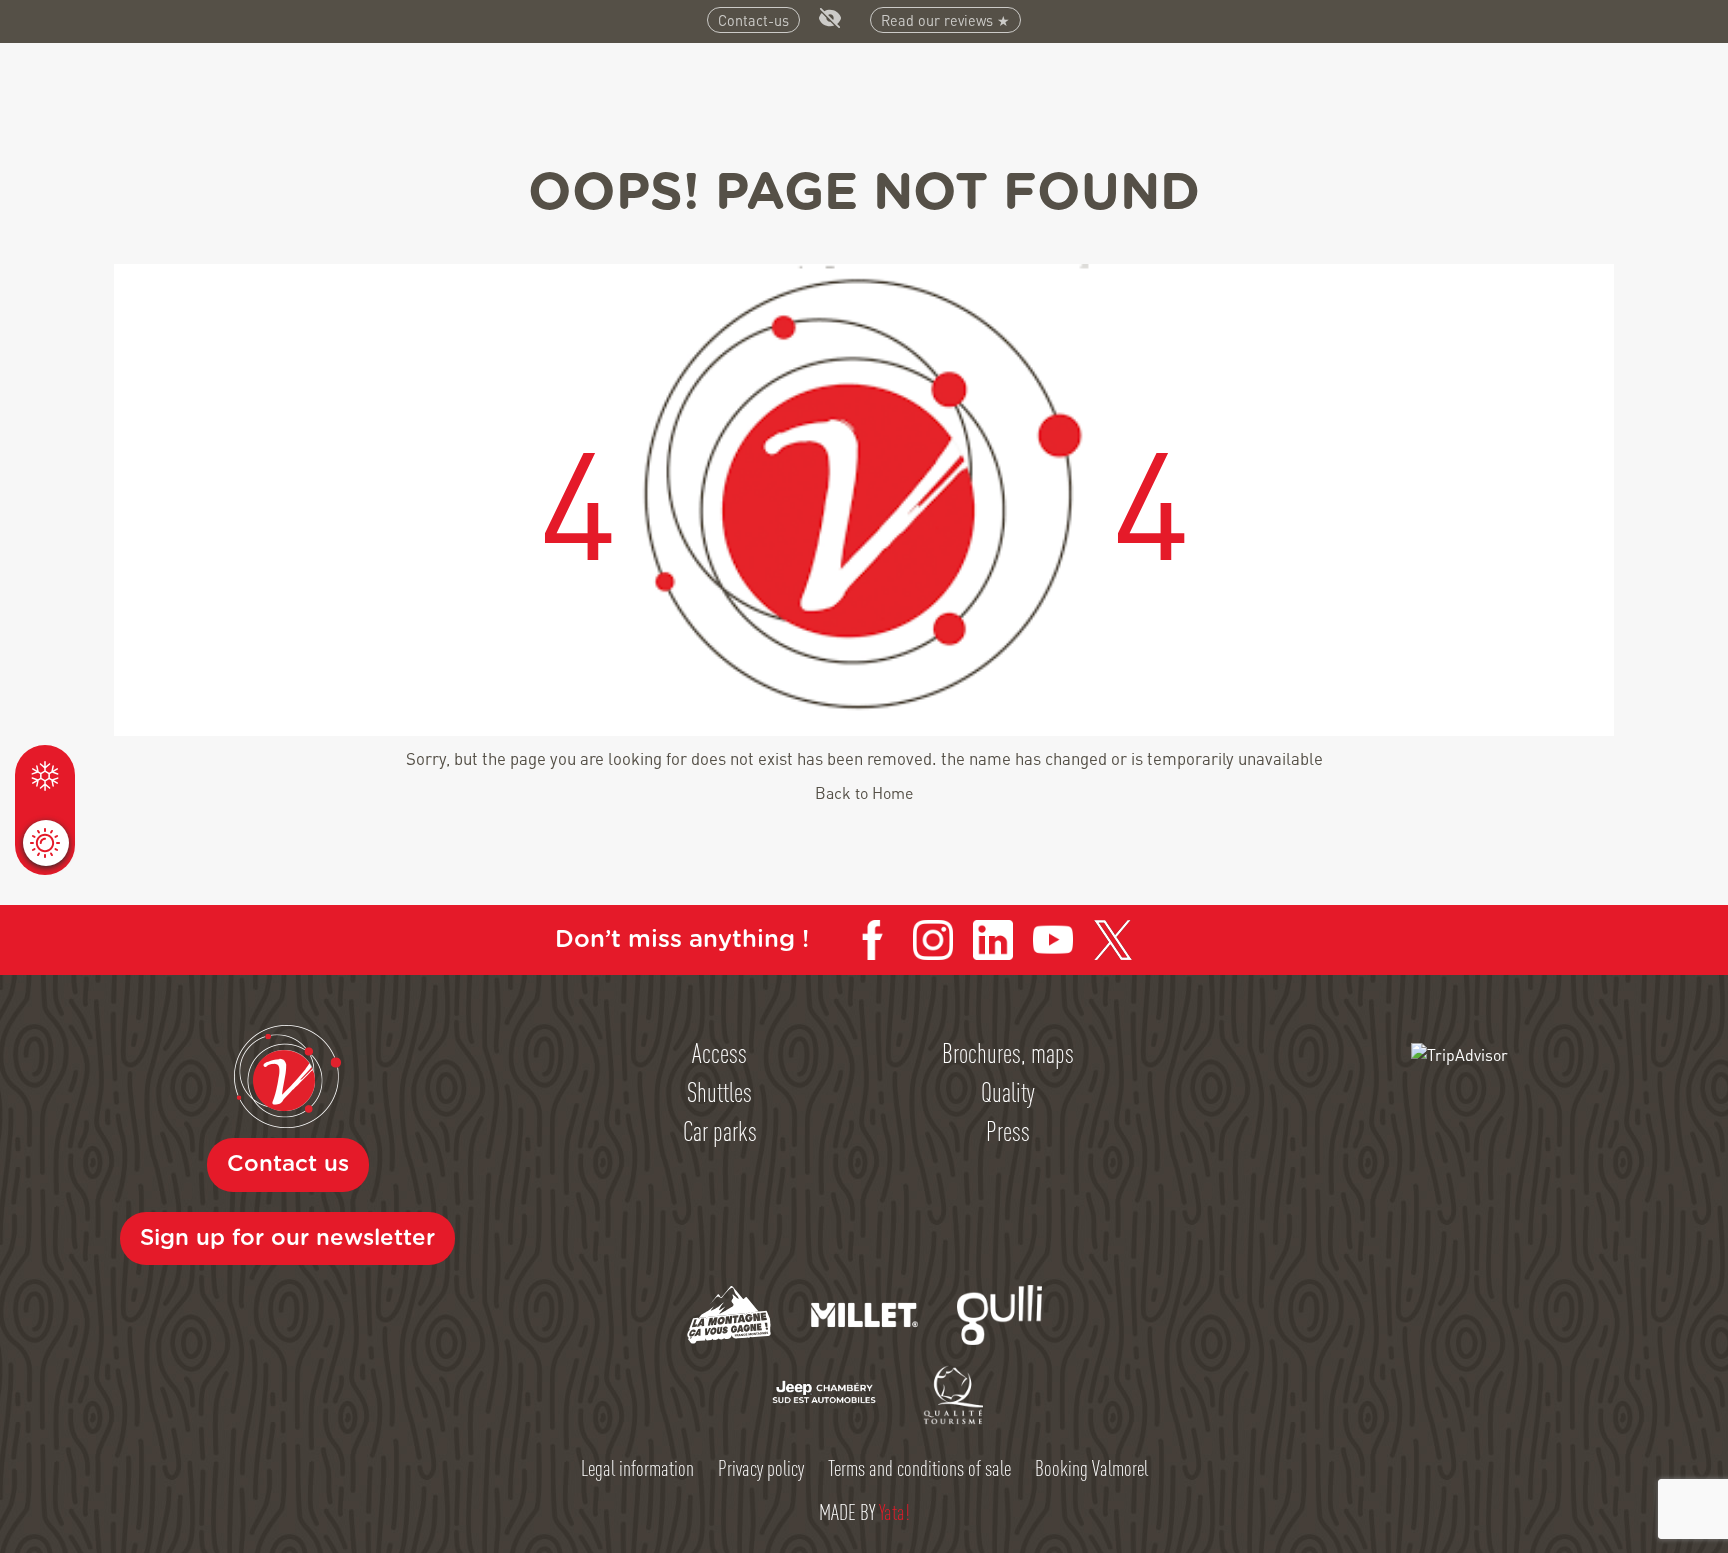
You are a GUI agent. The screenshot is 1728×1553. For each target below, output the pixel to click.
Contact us (288, 1164)
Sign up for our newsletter (287, 1238)
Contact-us (753, 20)
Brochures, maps (1008, 1052)
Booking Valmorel (1091, 1467)
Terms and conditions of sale (919, 1467)
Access (719, 1052)
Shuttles (719, 1091)
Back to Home (864, 792)
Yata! (894, 1511)
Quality (1008, 1091)
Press (1008, 1130)
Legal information (637, 1467)
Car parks (720, 1130)
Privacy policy (761, 1467)
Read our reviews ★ (945, 20)
